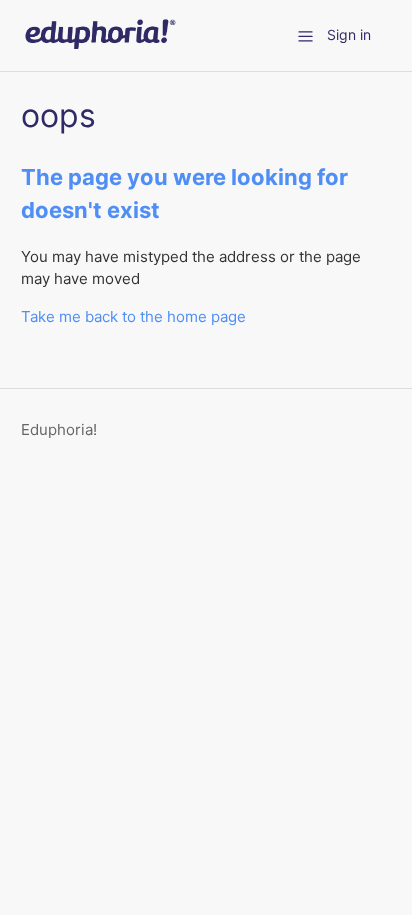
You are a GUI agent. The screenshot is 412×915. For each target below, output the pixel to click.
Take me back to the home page (133, 316)
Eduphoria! (59, 429)
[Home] (99, 45)
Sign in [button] (349, 34)
